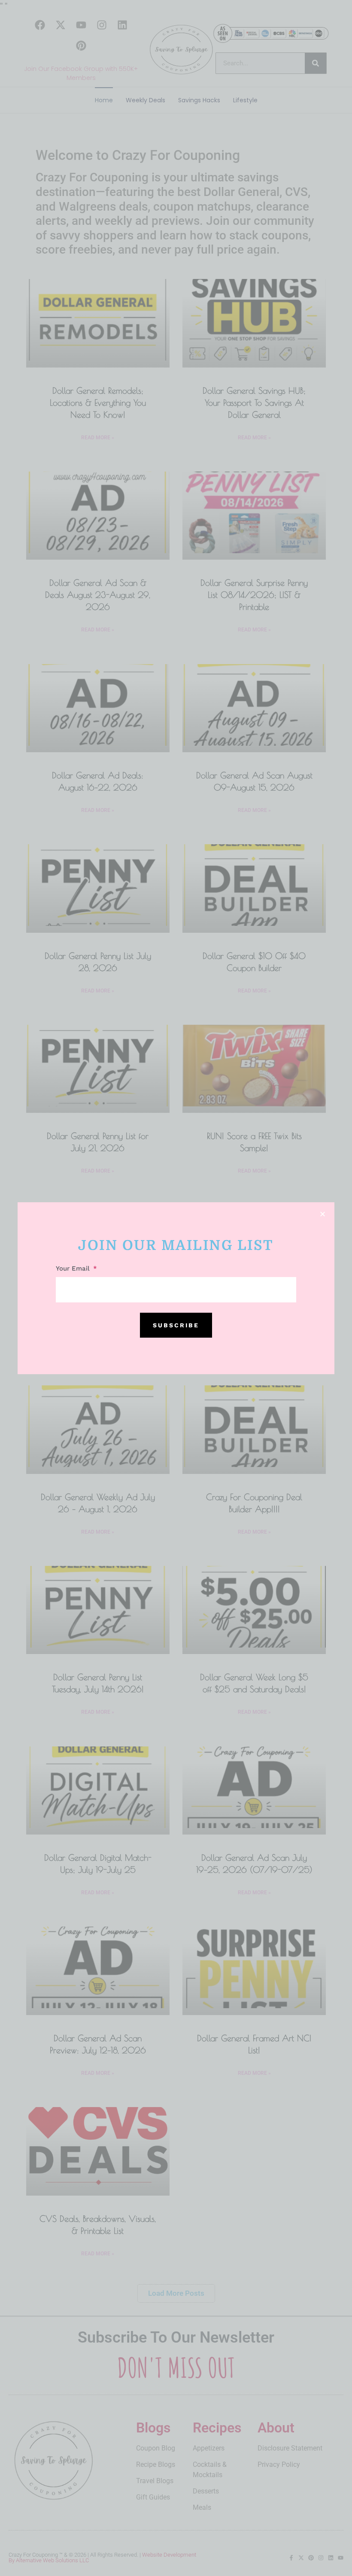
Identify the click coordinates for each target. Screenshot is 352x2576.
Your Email (74, 1269)
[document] (176, 1288)
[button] (323, 1214)
